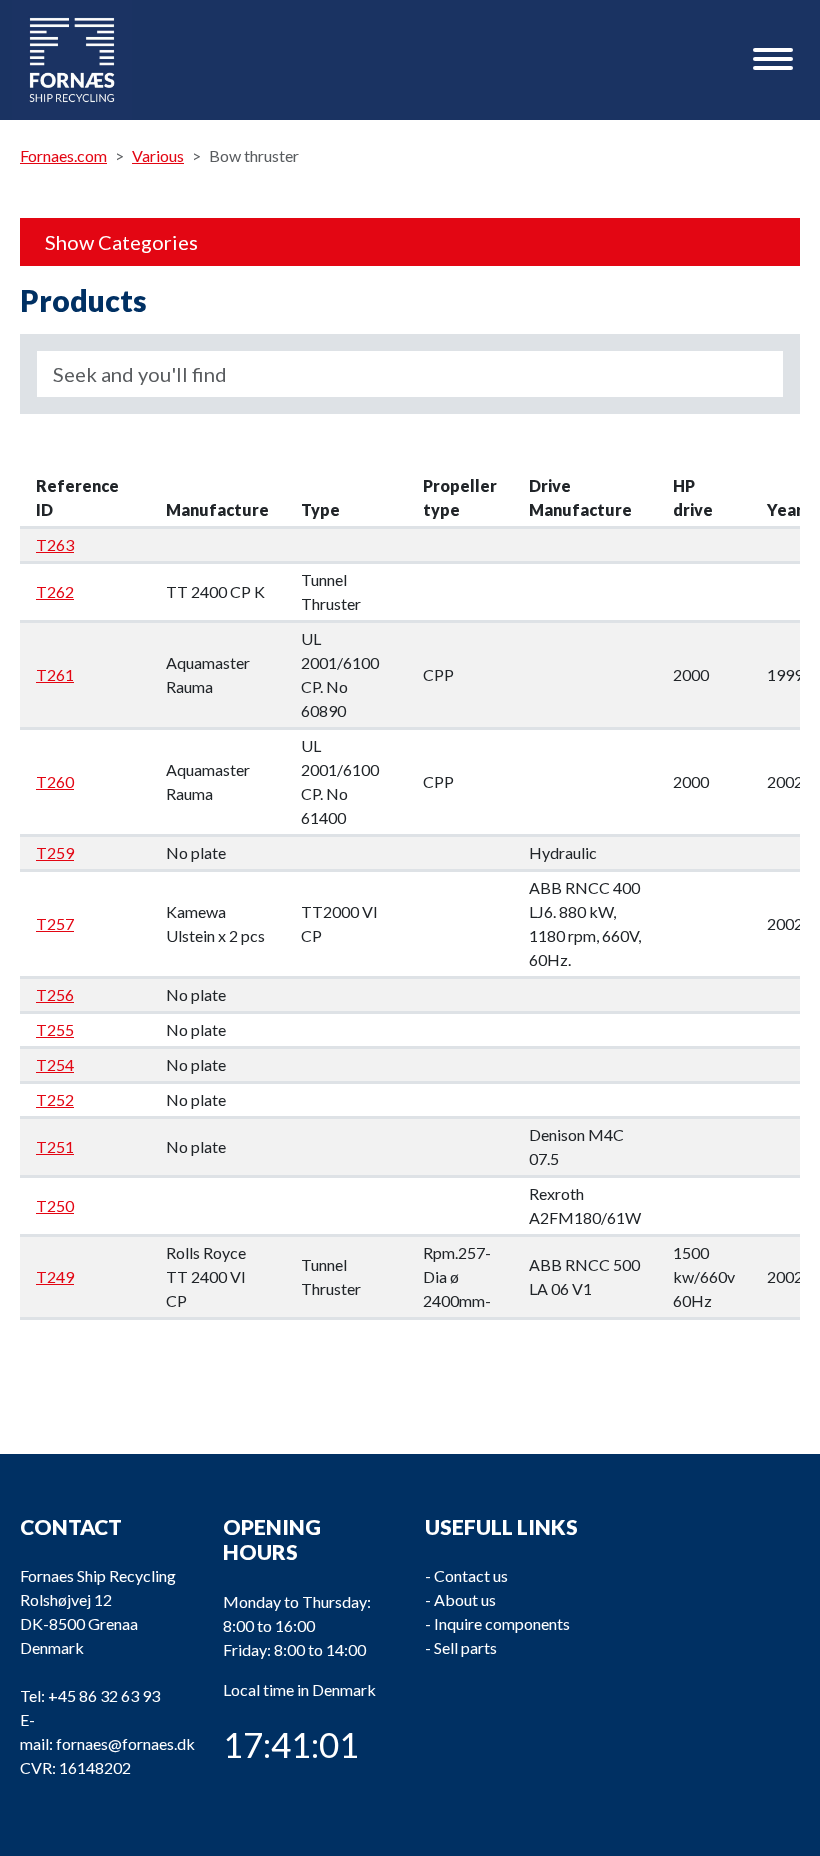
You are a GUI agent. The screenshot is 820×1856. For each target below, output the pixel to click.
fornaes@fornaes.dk (125, 1743)
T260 (55, 781)
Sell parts (465, 1647)
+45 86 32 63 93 (104, 1695)
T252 (55, 1099)
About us (465, 1599)
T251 (55, 1146)
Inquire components (502, 1623)
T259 (55, 852)
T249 (55, 1276)
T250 (55, 1205)
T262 (55, 591)
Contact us (471, 1575)
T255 (55, 1029)
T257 (55, 923)
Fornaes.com (63, 155)
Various (158, 155)
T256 (55, 994)
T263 (55, 544)
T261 (55, 674)
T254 (55, 1064)
